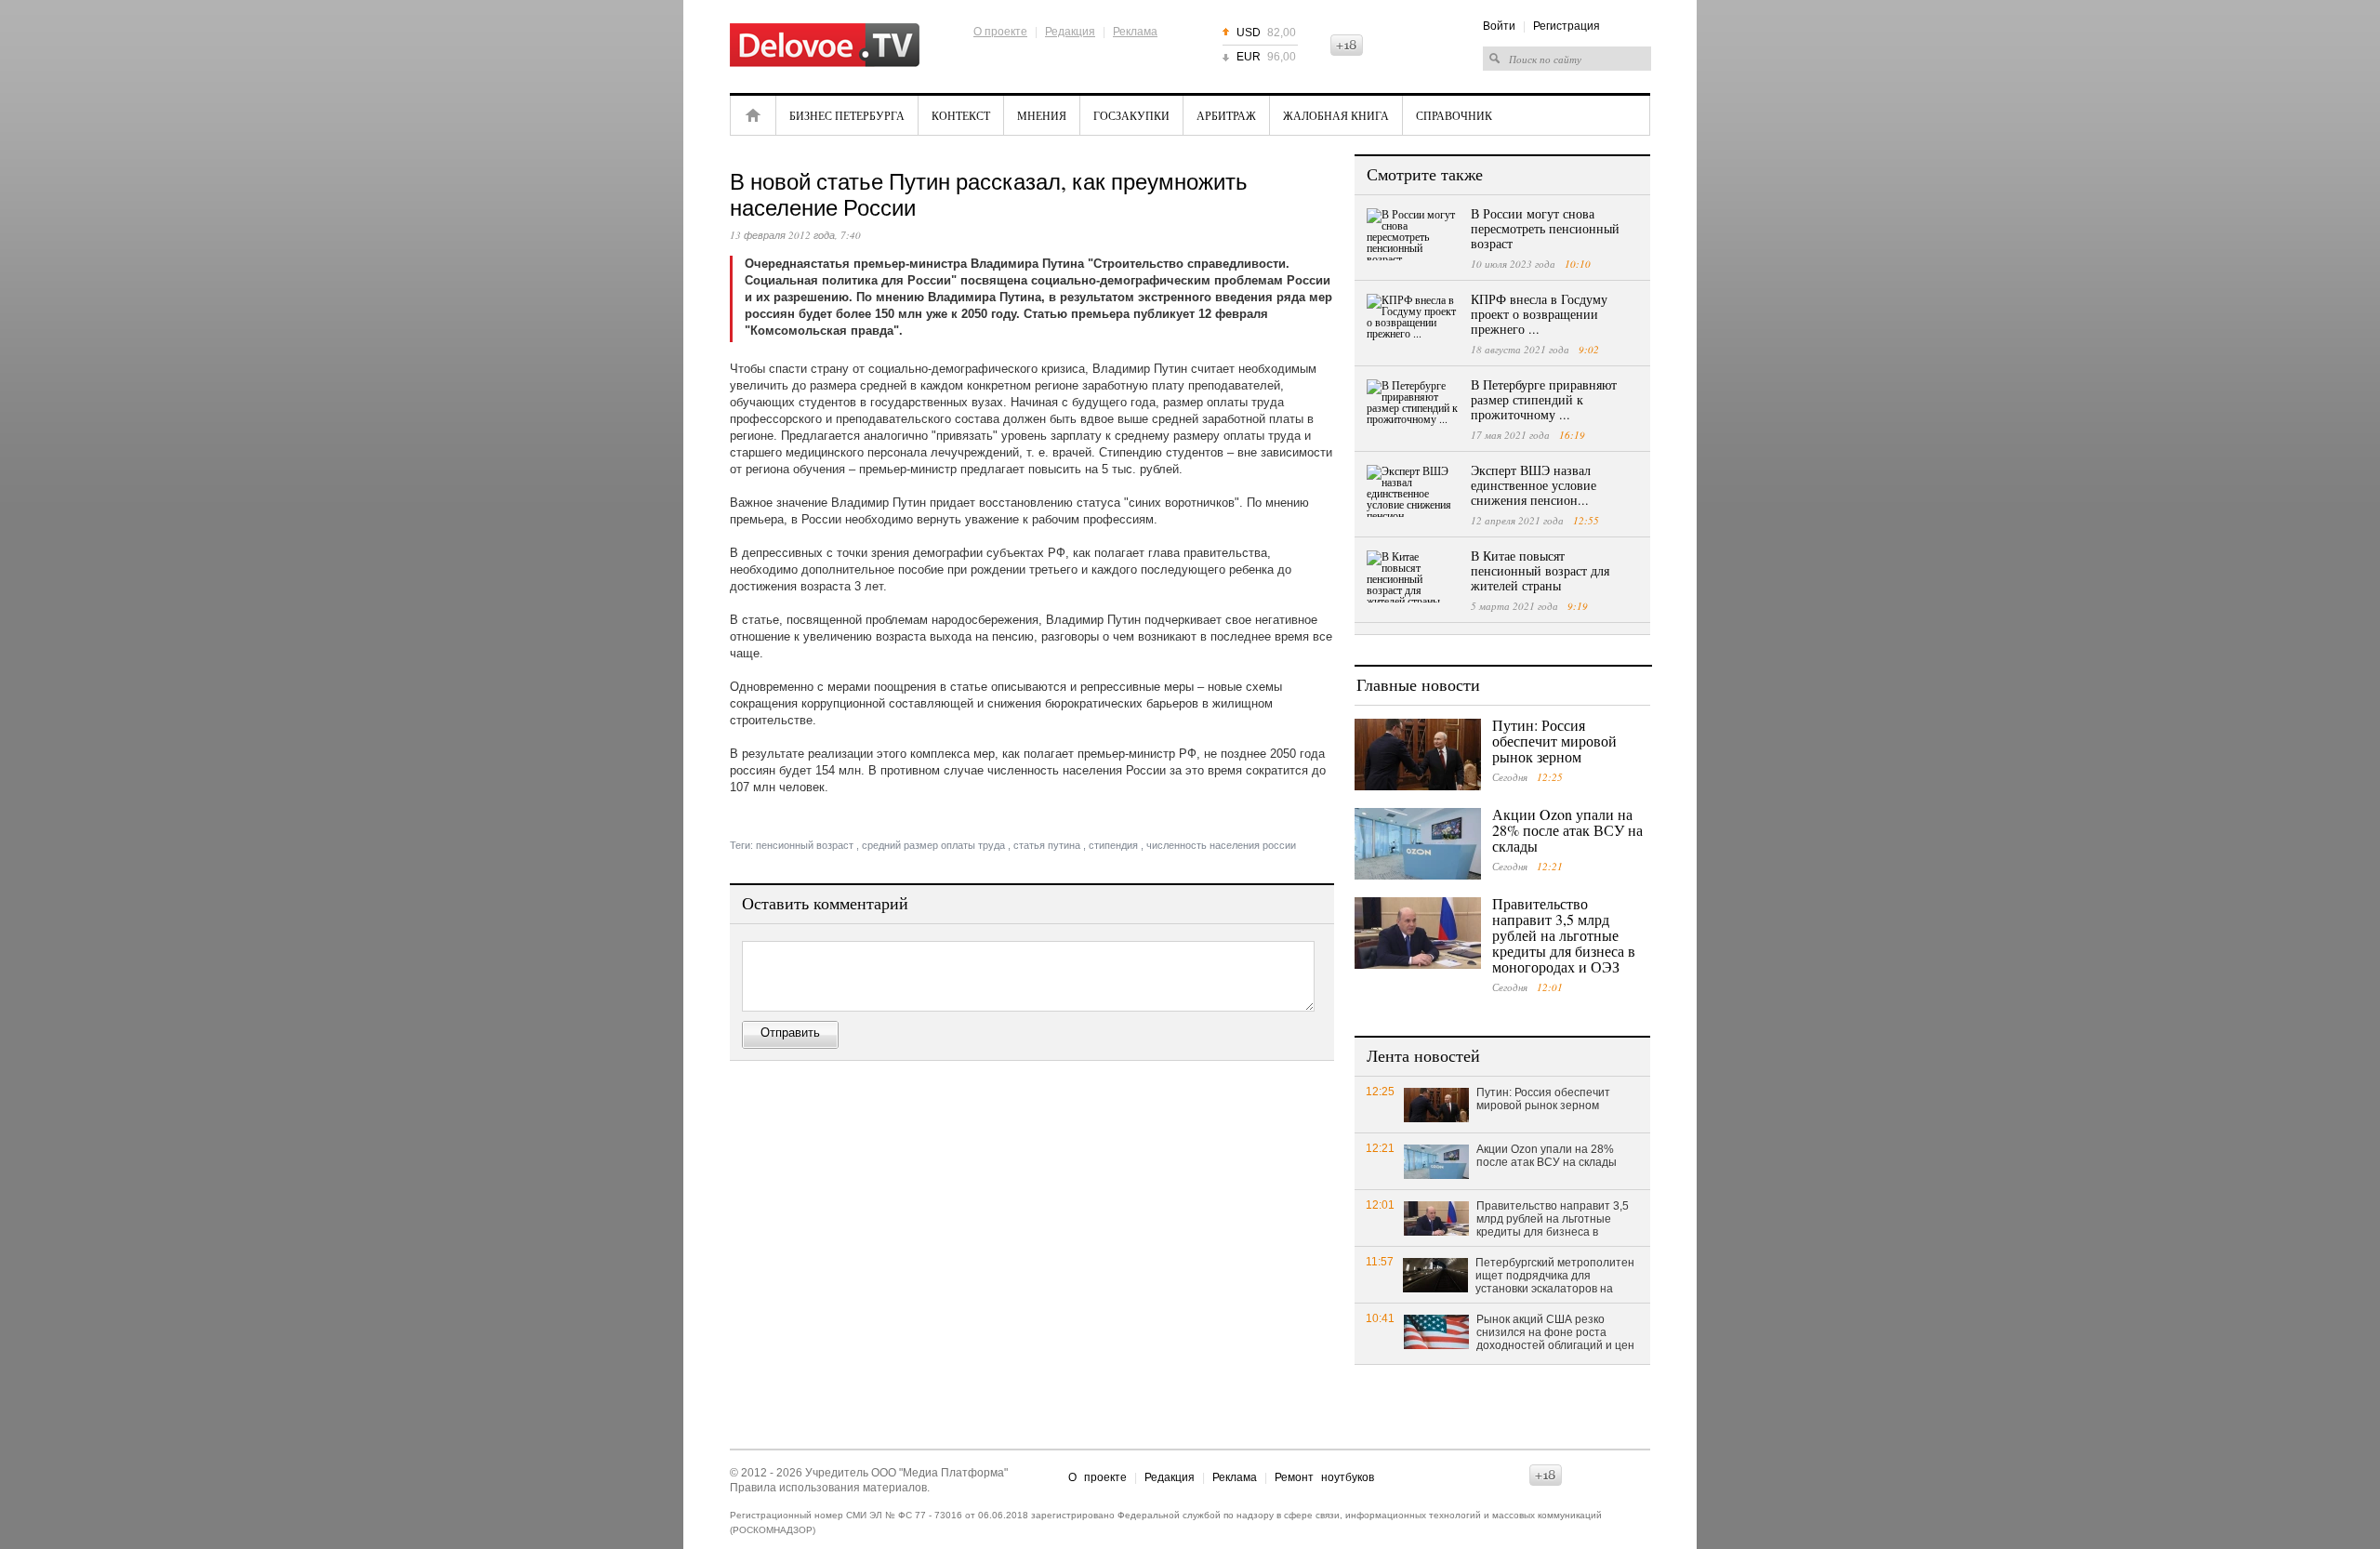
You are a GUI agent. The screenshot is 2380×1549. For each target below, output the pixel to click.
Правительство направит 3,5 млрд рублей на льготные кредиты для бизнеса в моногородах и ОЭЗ (1564, 935)
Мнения (1042, 115)
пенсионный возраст (805, 845)
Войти (1499, 26)
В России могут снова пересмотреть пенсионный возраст (1545, 228)
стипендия (1113, 845)
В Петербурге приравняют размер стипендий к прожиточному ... (1544, 399)
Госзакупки (1131, 115)
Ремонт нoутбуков (1324, 1477)
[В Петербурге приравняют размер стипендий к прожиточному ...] (1413, 405)
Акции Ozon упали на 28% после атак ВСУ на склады (1567, 830)
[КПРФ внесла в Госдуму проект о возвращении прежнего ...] (1413, 320)
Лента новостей (1423, 1055)
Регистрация (1567, 26)
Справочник (1454, 115)
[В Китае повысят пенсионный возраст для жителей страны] (1413, 576)
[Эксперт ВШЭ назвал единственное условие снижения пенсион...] (1413, 491)
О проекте (1000, 32)
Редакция (1070, 32)
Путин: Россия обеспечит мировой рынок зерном (1554, 741)
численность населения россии (1221, 845)
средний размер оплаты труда (933, 845)
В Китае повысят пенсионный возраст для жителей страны (1540, 570)
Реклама (1135, 32)
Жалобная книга (1336, 115)
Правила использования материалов (828, 1488)
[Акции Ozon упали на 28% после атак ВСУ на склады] (1418, 844)
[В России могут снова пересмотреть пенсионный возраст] (1413, 234)
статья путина (1047, 845)
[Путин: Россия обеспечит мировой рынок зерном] (1418, 755)
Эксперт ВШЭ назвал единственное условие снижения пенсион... (1534, 485)
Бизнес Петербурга (847, 115)
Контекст (961, 115)
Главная (753, 115)
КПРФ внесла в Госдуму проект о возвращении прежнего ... (1539, 314)
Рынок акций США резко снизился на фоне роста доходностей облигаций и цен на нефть (1555, 1333)
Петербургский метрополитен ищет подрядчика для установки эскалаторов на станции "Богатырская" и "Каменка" (1555, 1277)
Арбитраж (1226, 115)
